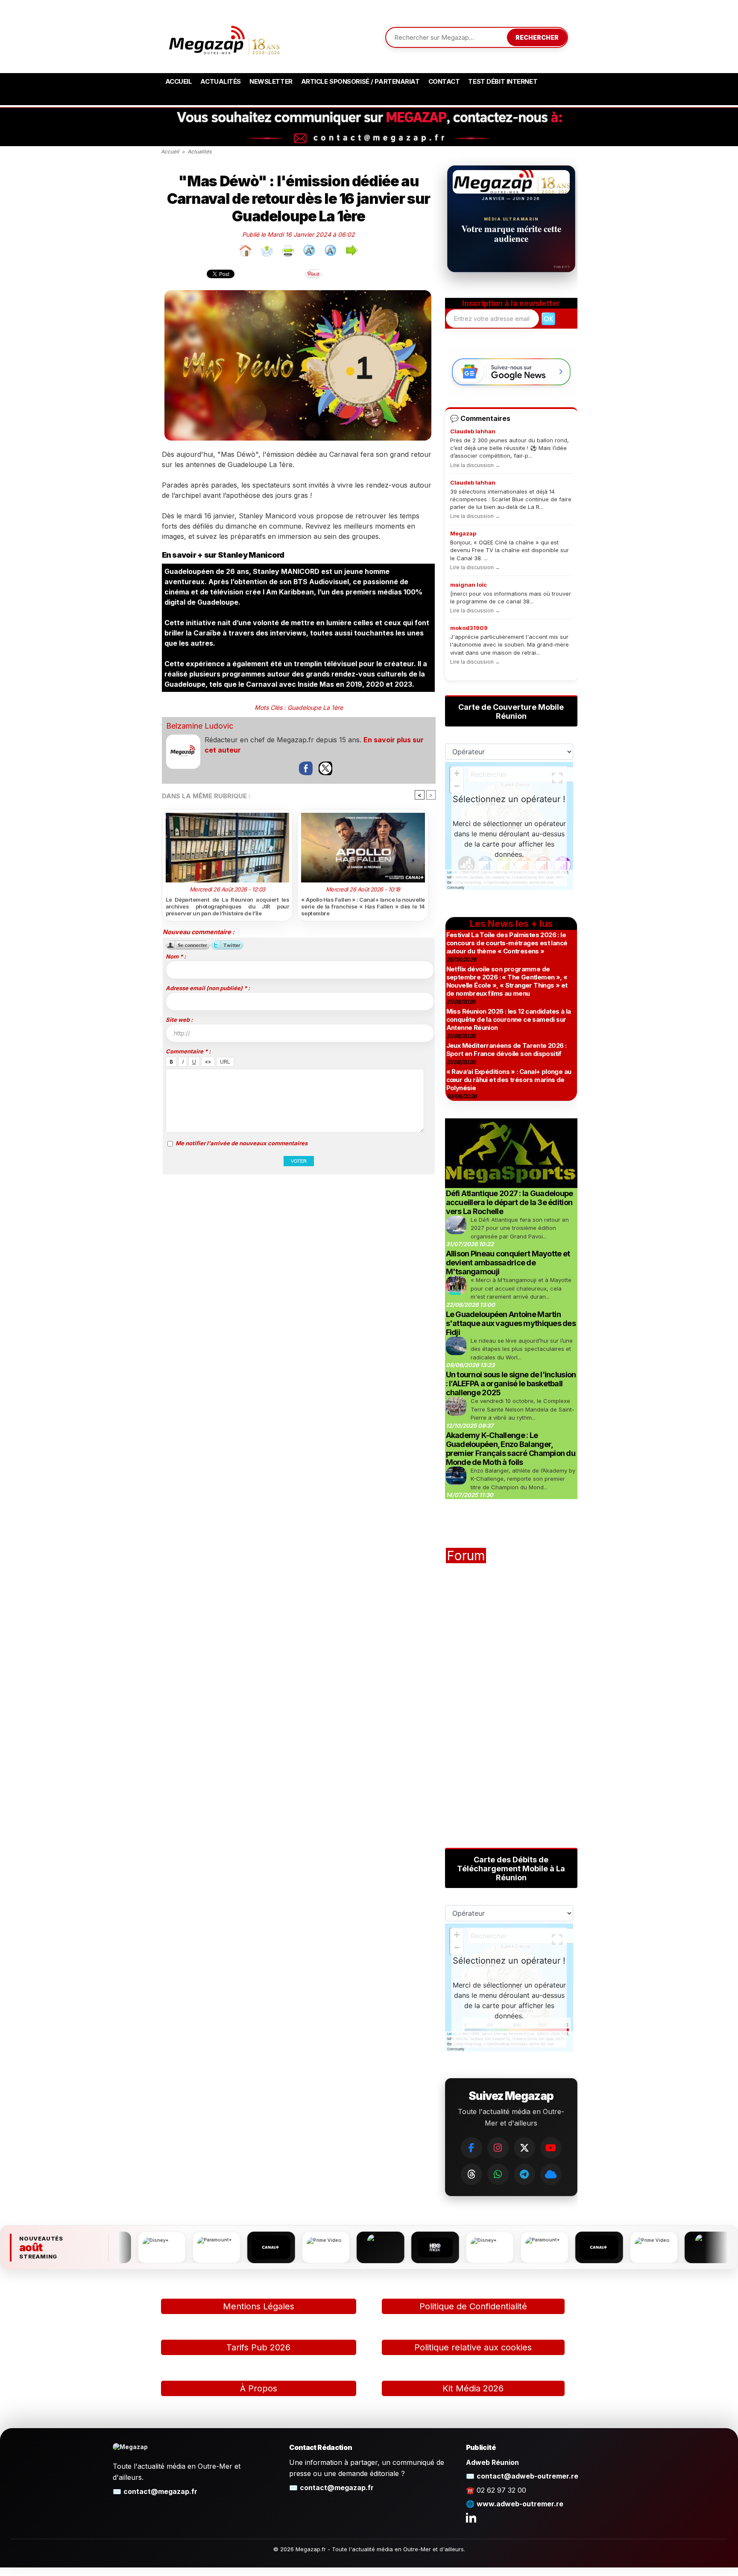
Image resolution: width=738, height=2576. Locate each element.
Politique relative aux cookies (473, 2347)
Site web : (179, 1020)
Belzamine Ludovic (200, 726)
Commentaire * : (188, 1051)
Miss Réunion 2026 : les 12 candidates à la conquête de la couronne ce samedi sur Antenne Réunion (509, 1019)
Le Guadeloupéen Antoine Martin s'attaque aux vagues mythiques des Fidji (511, 1323)
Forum (466, 1556)
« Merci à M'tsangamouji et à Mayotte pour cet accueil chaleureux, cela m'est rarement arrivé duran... (521, 1288)
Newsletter (271, 81)
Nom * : (176, 956)
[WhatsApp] (498, 2174)
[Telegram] (524, 2174)
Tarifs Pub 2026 (258, 2347)
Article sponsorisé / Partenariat (360, 81)
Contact (444, 81)
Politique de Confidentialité (473, 2306)
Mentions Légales (259, 2306)
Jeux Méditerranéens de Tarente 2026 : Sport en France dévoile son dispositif (507, 1050)
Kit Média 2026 (473, 2388)
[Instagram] (498, 2148)
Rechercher (537, 37)
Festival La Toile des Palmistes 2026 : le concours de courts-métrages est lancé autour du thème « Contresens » (507, 943)
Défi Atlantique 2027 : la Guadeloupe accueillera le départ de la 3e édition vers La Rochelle (510, 1202)
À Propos (259, 2388)
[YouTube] (551, 2148)
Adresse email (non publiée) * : (208, 988)
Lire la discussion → (475, 465)
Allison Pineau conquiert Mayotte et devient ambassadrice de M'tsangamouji (508, 1263)
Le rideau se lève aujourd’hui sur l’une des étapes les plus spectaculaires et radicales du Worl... (522, 1349)
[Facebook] (471, 2148)
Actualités (221, 81)
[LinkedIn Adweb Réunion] (471, 2517)
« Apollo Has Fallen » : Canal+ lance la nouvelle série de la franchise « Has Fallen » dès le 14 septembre (363, 906)
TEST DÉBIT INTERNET (503, 81)
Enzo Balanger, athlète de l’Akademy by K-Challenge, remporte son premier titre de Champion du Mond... (523, 1479)
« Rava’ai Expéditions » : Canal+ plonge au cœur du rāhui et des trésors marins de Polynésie (509, 1080)
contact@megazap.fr (160, 2491)
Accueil (179, 81)
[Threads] (471, 2174)
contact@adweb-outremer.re (527, 2476)
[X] (524, 2148)
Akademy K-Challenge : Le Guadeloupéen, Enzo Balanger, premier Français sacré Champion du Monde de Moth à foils (511, 1449)
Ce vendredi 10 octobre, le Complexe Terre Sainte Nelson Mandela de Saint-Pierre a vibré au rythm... (523, 1409)
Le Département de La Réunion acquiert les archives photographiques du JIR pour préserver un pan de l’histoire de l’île (228, 906)
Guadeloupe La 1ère (315, 707)
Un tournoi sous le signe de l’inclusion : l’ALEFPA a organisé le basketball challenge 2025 (511, 1384)
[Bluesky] (551, 2174)
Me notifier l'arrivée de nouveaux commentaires (242, 1143)
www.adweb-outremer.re (520, 2504)
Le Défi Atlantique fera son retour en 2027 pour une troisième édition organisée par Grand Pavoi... (520, 1228)
